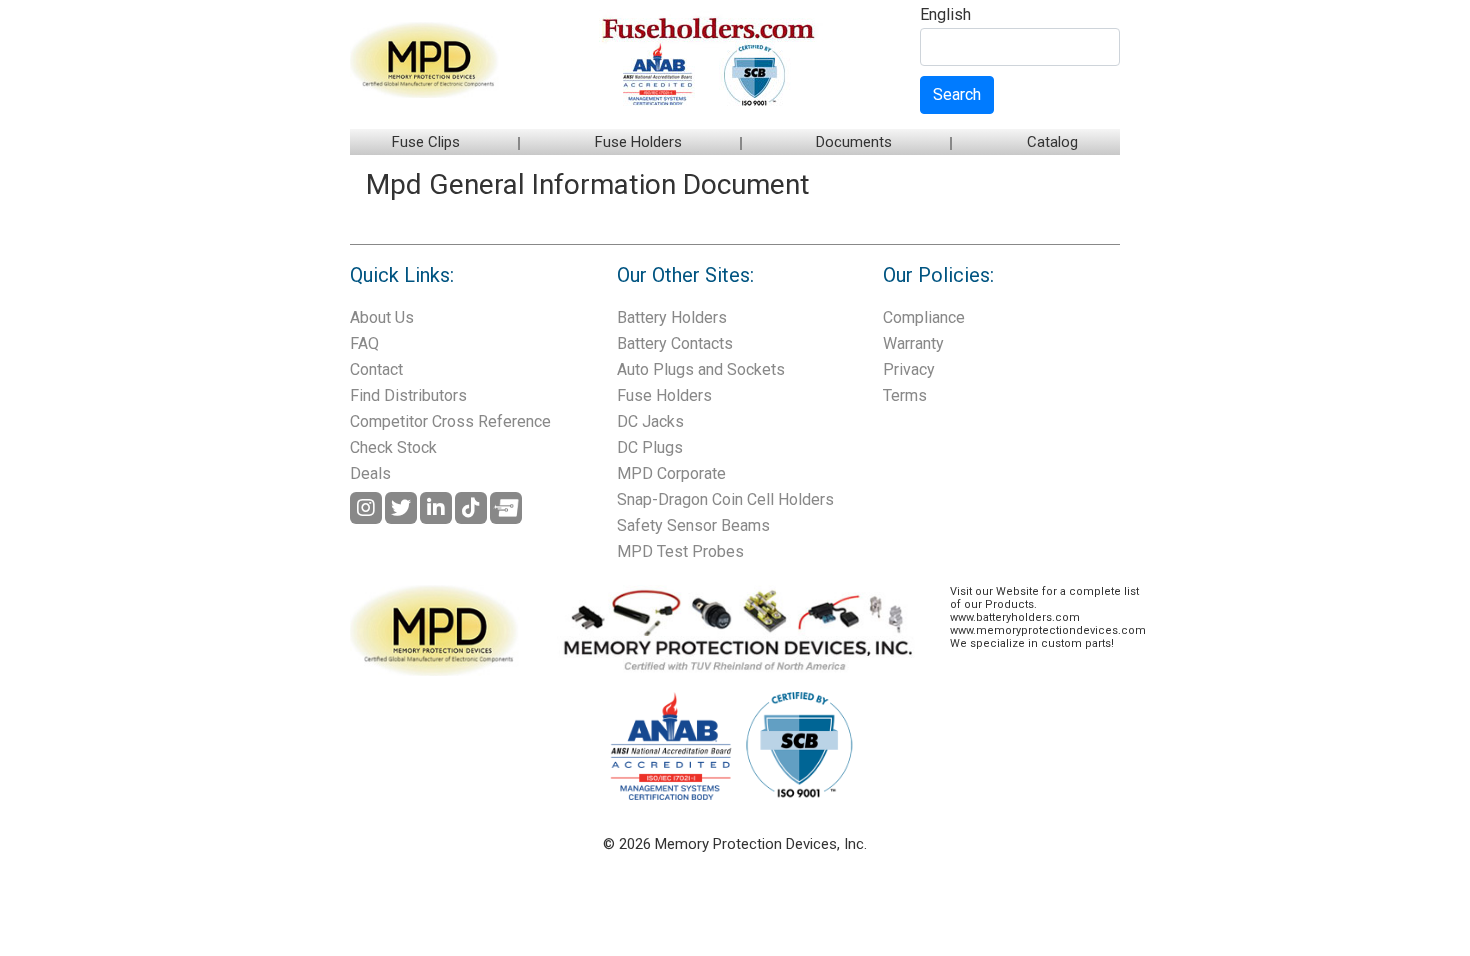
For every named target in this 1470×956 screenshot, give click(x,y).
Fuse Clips (426, 142)
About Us (382, 317)
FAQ (364, 343)
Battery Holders (672, 317)
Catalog (1052, 142)
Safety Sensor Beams (693, 525)
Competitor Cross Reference (450, 421)
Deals (370, 473)
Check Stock (393, 447)
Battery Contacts (675, 343)
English (945, 15)
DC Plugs (650, 447)
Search (957, 94)
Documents (854, 142)
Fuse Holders (638, 142)
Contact (376, 369)
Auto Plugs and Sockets (701, 369)
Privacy (909, 369)
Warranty (913, 343)
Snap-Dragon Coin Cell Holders (725, 499)
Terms (905, 395)
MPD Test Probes (680, 551)
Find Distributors (408, 395)
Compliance (924, 317)
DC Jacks (650, 421)
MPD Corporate (671, 473)
